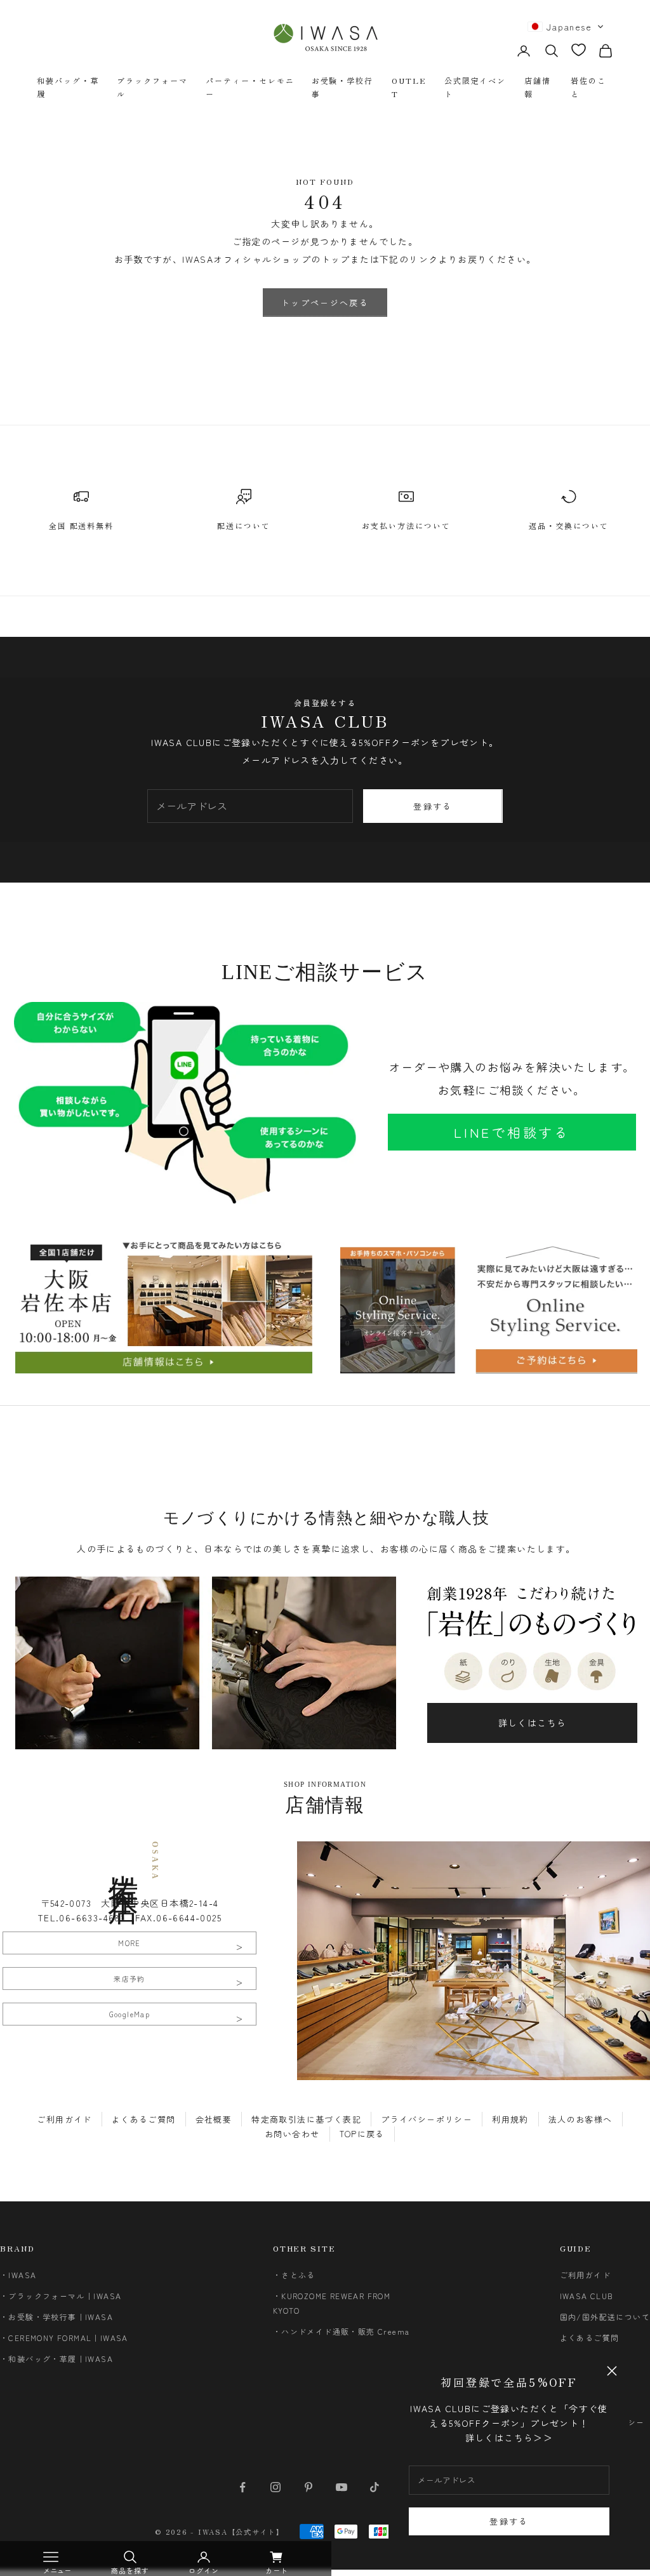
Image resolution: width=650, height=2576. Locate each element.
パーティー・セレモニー (250, 87)
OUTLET (409, 87)
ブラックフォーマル (152, 87)
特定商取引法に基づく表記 (306, 2119)
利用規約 (510, 2119)
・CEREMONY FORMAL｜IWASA (64, 2338)
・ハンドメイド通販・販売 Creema (342, 2331)
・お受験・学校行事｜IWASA (56, 2317)
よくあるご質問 (144, 2119)
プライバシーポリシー (427, 2119)
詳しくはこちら (533, 1723)
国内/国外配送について (605, 2317)
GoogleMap (130, 2014)
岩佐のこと (588, 87)
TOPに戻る (362, 2134)
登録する (509, 2521)
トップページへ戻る (325, 303)
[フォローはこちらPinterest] (308, 2487)
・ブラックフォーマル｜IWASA (61, 2296)
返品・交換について (568, 525)
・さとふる (294, 2275)
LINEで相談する (512, 1132)
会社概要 (214, 2119)
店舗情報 (538, 87)
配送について (244, 525)
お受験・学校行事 (342, 87)
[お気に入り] (579, 50)
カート (277, 2570)
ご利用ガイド (64, 2119)
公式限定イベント (475, 87)
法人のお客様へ (580, 2119)
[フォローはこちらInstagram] (275, 2487)
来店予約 (129, 1979)
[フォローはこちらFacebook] (242, 2487)
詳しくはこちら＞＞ (509, 2438)
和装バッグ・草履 (68, 87)
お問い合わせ (292, 2134)
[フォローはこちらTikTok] (375, 2487)
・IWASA (18, 2275)
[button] (566, 27)
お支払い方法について (406, 525)
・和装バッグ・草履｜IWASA (56, 2359)
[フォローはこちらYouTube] (342, 2487)
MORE (129, 1943)
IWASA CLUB (587, 2296)
